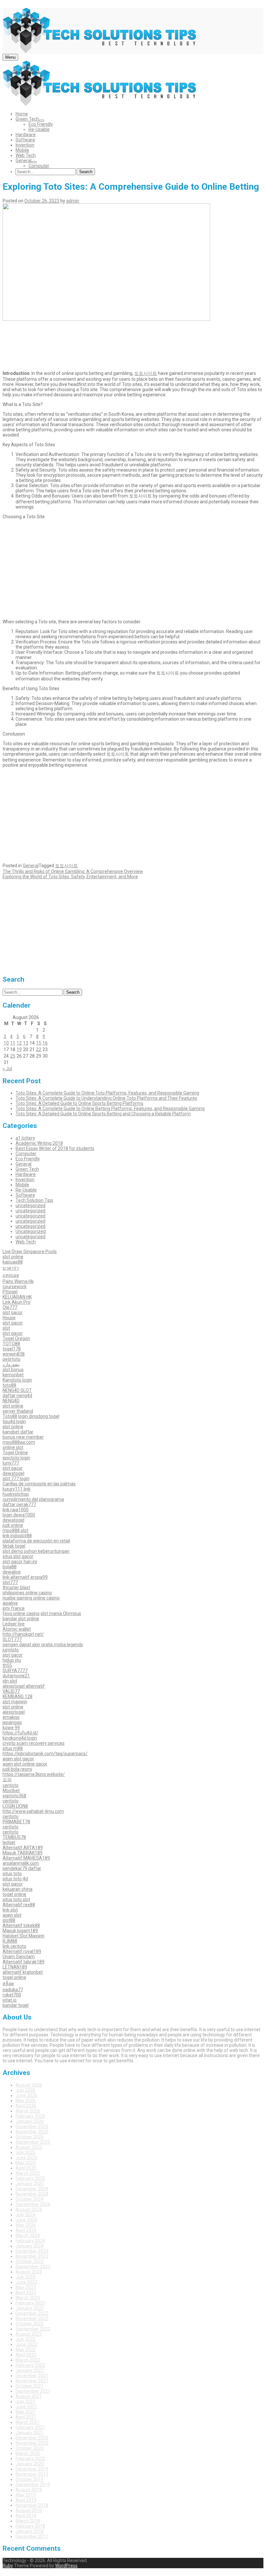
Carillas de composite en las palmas (39, 1484)
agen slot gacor (18, 1759)
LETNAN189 (15, 1967)
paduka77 (13, 1990)
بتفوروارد (11, 1364)
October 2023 (30, 2261)
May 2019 (26, 2495)
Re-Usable (39, 129)
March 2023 (28, 2298)
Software (25, 140)
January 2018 (30, 2531)
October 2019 (30, 2479)
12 (19, 1043)
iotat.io (10, 2000)
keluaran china (18, 1889)
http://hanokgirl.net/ (23, 1634)
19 (19, 1049)
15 (39, 1043)
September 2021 (33, 2391)
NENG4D (11, 1401)
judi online (13, 1525)
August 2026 (29, 2085)
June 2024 (26, 2220)
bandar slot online (21, 1619)
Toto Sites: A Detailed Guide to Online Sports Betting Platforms (79, 1103)
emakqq (11, 1717)
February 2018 (30, 2526)
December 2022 (32, 2313)
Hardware (26, 135)
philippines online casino (27, 1593)
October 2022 (30, 2324)
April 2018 (26, 2516)
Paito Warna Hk (18, 1281)
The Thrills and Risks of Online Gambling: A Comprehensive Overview (73, 871)
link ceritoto (14, 1946)
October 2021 (30, 2386)
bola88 (10, 1567)
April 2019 (26, 2500)
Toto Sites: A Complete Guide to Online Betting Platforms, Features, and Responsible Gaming (110, 1108)
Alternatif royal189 (22, 1951)
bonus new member (23, 1437)
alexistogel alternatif (24, 1686)
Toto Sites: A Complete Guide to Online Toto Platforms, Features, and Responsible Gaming (107, 1093)
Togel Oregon (16, 1338)
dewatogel (13, 1473)
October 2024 (30, 2199)
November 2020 (32, 2443)
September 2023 (33, 2267)
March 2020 (28, 2453)
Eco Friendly (41, 124)
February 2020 (30, 2459)
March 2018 (28, 2521)
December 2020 (32, 2438)
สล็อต (8, 1983)
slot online (13, 1257)
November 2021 (32, 2381)
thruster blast (16, 1588)
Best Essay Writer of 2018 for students (55, 1148)
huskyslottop (16, 1494)
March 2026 (28, 2111)
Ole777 (10, 1307)
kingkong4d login (20, 1738)
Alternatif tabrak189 (24, 1962)
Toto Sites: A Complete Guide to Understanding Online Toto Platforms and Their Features (106, 1098)
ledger (9, 1842)
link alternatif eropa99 (25, 1577)
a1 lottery (25, 1138)
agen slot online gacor (25, 1764)
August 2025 (29, 2147)
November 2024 (32, 2194)
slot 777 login (16, 1479)
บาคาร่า (11, 1268)
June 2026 (26, 2095)
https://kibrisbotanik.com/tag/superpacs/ (45, 1754)
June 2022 (26, 2344)
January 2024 (30, 2246)
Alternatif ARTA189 (23, 1848)
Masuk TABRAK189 (23, 1853)
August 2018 (29, 2510)
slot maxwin (15, 1702)
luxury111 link (17, 1489)
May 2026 (26, 2101)
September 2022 (33, 2329)
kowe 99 (11, 1728)
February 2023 (30, 2303)
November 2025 (32, 2132)
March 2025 (28, 2173)
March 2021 (28, 2422)
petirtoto (12, 1359)
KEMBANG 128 (18, 1696)
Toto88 (10, 1416)
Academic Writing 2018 (39, 1143)
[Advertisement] (133, 344)
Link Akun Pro (17, 1302)
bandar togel (16, 2005)
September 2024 (33, 2204)
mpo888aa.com (19, 1442)
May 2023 (26, 2287)
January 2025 (30, 2184)
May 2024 (26, 2225)
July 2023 (25, 2277)
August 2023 (29, 2272)
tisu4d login (14, 1421)
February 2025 (30, 2178)
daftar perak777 (19, 1504)
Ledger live (14, 1624)
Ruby (8, 2566)
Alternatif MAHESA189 (26, 1858)
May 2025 (26, 2163)
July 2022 (25, 2339)
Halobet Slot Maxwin (24, 1936)
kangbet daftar (18, 1432)
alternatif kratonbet (23, 1972)
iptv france (14, 1608)
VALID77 (11, 1691)
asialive (10, 1603)
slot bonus (13, 1370)
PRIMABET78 (16, 1822)
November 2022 (32, 2318)
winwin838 (14, 1354)
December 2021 (32, 2376)
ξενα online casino (21, 1613)
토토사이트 (146, 373)
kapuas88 (13, 1262)
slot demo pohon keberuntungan (36, 1551)
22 (39, 1049)
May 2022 (26, 2350)
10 (6, 1043)
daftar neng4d (17, 1396)
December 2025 (32, 2127)
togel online (14, 1894)
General (24, 161)
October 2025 (30, 2137)
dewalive (12, 1572)
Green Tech (27, 119)
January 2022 (30, 2370)
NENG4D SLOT (17, 1390)
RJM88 (10, 1941)
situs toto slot (16, 1899)
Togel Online (15, 1453)
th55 (7, 1665)
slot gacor (13, 1312)
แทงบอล (11, 1275)
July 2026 (25, 2090)
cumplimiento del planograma (33, 1499)
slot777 (10, 1582)
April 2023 (26, 2293)
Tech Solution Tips (34, 1200)
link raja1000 (16, 1510)
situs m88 (13, 1748)
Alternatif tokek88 (21, 1925)
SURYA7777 (15, 1671)
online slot (13, 1447)
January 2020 (30, 2464)
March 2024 (28, 2235)
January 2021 (30, 2433)
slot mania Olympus (61, 1613)
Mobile (22, 150)
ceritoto (11, 1785)
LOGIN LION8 (15, 1806)
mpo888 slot (15, 1530)
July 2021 (25, 2402)
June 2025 (26, 2158)
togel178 (12, 1349)
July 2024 (25, 2215)
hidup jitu (12, 1660)
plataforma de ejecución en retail (36, 1541)
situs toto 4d (15, 1879)
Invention (25, 145)
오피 (7, 1779)
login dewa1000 (19, 1515)
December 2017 (32, 2536)
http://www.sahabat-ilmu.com (33, 1811)
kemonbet (13, 1375)
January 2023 (30, 2308)
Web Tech (26, 155)
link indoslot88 (17, 1536)
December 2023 (32, 2251)
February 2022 (30, 2365)
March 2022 (28, 2360)
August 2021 (29, 2396)
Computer (39, 166)
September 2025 (33, 2142)
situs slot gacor (18, 1556)
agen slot (12, 1915)
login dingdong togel (39, 1416)
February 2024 (30, 2241)
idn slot (10, 1681)
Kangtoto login (17, 1380)
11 (13, 1043)
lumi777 (11, 1463)
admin (73, 201)
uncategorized (30, 1205)
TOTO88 (11, 1344)
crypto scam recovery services (34, 1743)
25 (13, 1056)
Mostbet (11, 1791)
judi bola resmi (17, 1769)
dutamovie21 (16, 1676)
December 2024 (32, 2189)
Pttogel (10, 1292)
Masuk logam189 (20, 1931)
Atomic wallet (17, 1629)
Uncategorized (31, 1231)
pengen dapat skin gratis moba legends (43, 1645)
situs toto (12, 1874)
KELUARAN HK (17, 1297)
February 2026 (30, 2116)
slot (6, 1328)
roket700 (12, 1995)
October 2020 (30, 2448)
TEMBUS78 (14, 1837)
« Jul (7, 1069)
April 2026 (26, 2106)
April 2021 (26, 2417)
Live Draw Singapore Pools (30, 1252)
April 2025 (26, 2168)
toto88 (9, 1385)
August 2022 (29, 2334)
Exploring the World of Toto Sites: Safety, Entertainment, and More (70, 877)
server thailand (18, 1411)
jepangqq (12, 1722)
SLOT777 (12, 1639)
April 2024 (26, 2230)
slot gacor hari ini (20, 1562)
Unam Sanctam (19, 1957)
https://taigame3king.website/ (34, 1774)
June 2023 (26, 2282)
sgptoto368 (14, 1796)
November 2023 (32, 2256)
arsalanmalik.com (21, 1863)
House (9, 1318)
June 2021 (26, 2407)
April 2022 (26, 2355)
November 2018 (32, 2505)
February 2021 (30, 2427)
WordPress (66, 2566)
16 (45, 1043)
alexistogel (14, 1712)
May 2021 (26, 2412)
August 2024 (29, 2210)
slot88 (9, 1920)
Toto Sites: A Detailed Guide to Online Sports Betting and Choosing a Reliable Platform (103, 1114)
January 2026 (30, 2121)
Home (22, 114)
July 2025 (25, 2152)
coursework (15, 1287)
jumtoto (11, 1650)
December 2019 (32, 2469)
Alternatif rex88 (19, 1905)
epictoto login (16, 1458)
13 (26, 1043)
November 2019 (32, 2474)
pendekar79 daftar (22, 1868)
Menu (10, 57)
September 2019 (33, 2485)
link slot (10, 1910)
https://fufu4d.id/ (20, 1733)
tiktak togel (14, 1546)
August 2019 (29, 2490)
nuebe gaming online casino (31, 1598)
